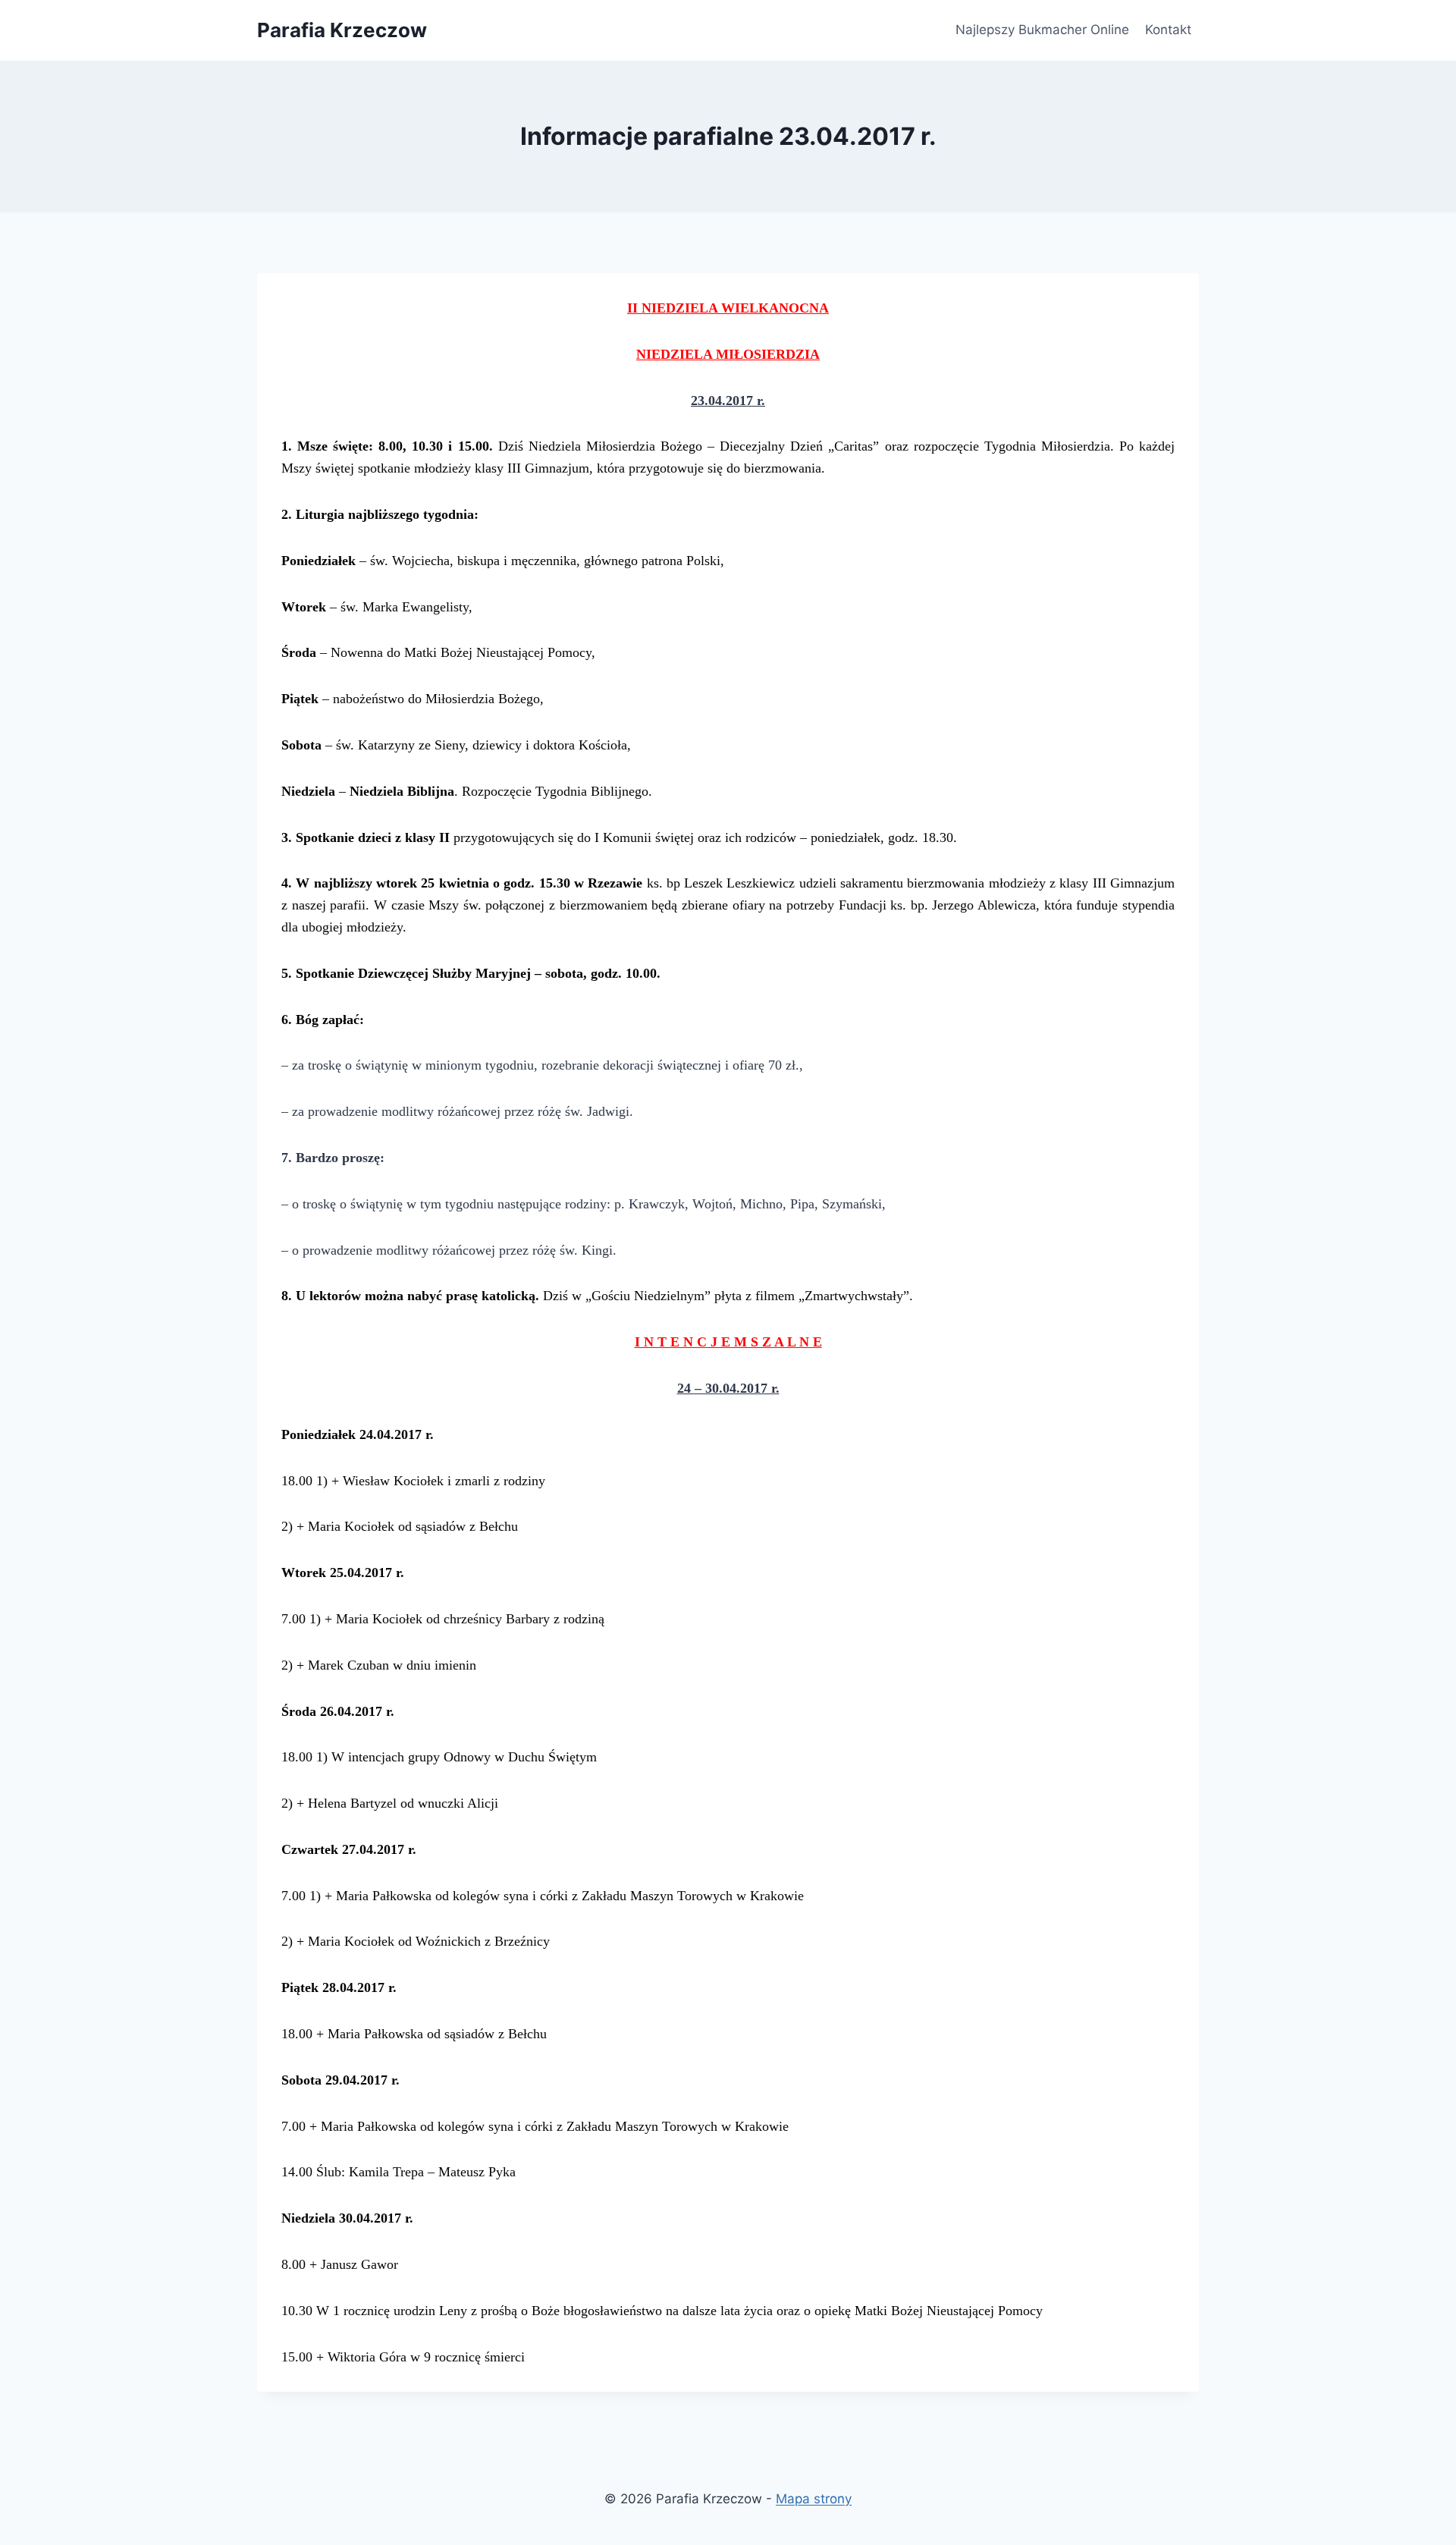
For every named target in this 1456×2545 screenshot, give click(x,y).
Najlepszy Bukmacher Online (1042, 30)
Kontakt (1168, 30)
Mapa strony (814, 2499)
